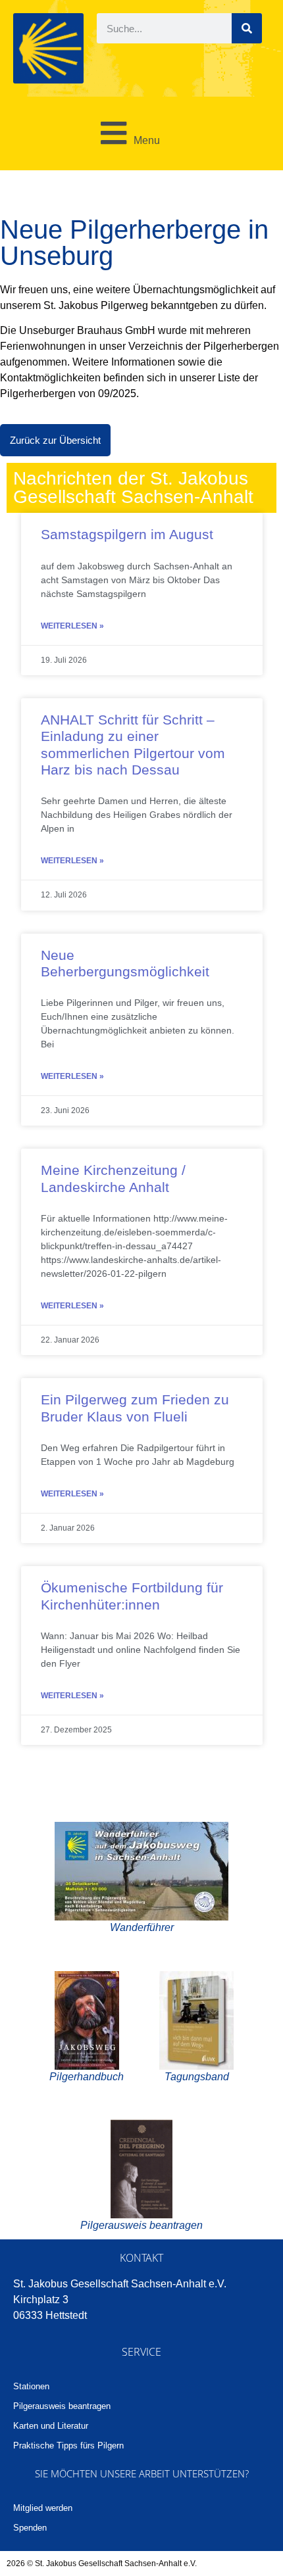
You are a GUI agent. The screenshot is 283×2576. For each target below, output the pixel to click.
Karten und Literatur (51, 2426)
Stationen (31, 2386)
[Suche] (247, 28)
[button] (126, 133)
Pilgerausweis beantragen (62, 2406)
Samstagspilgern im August (127, 534)
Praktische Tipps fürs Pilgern (68, 2445)
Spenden (30, 2528)
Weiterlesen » (72, 626)
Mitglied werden (43, 2508)
